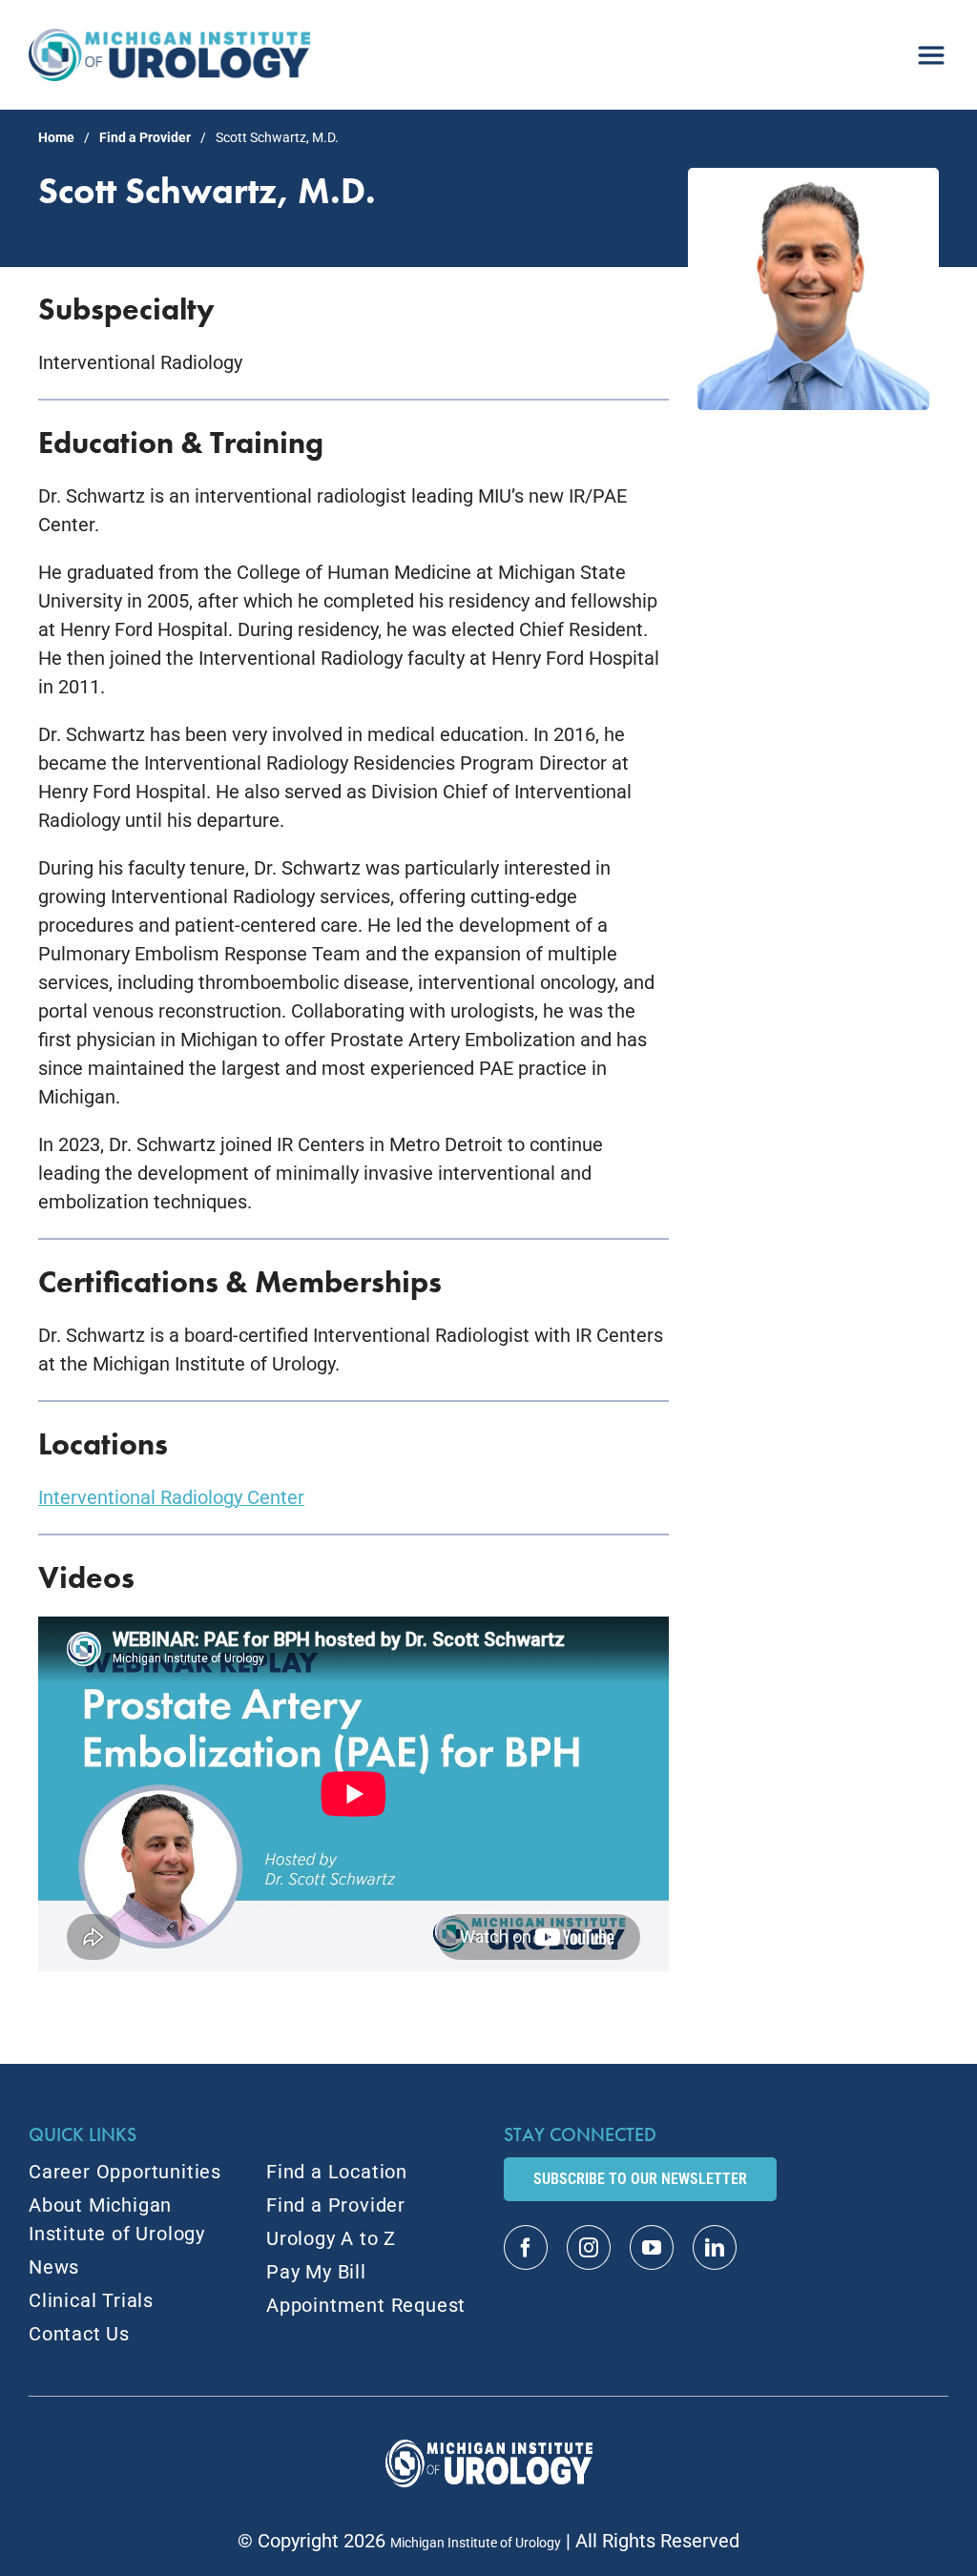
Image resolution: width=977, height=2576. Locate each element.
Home (56, 137)
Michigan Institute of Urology (476, 2543)
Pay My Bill (316, 2272)
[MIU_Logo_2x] (169, 38)
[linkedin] (715, 2247)
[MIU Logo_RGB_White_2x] (489, 2449)
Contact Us (79, 2334)
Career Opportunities (125, 2172)
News (54, 2267)
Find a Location (337, 2172)
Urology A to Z (331, 2238)
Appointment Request (366, 2305)
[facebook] (526, 2247)
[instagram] (589, 2247)
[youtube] (652, 2247)
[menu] (931, 48)
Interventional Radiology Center (171, 1497)
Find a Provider (145, 137)
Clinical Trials (91, 2300)
